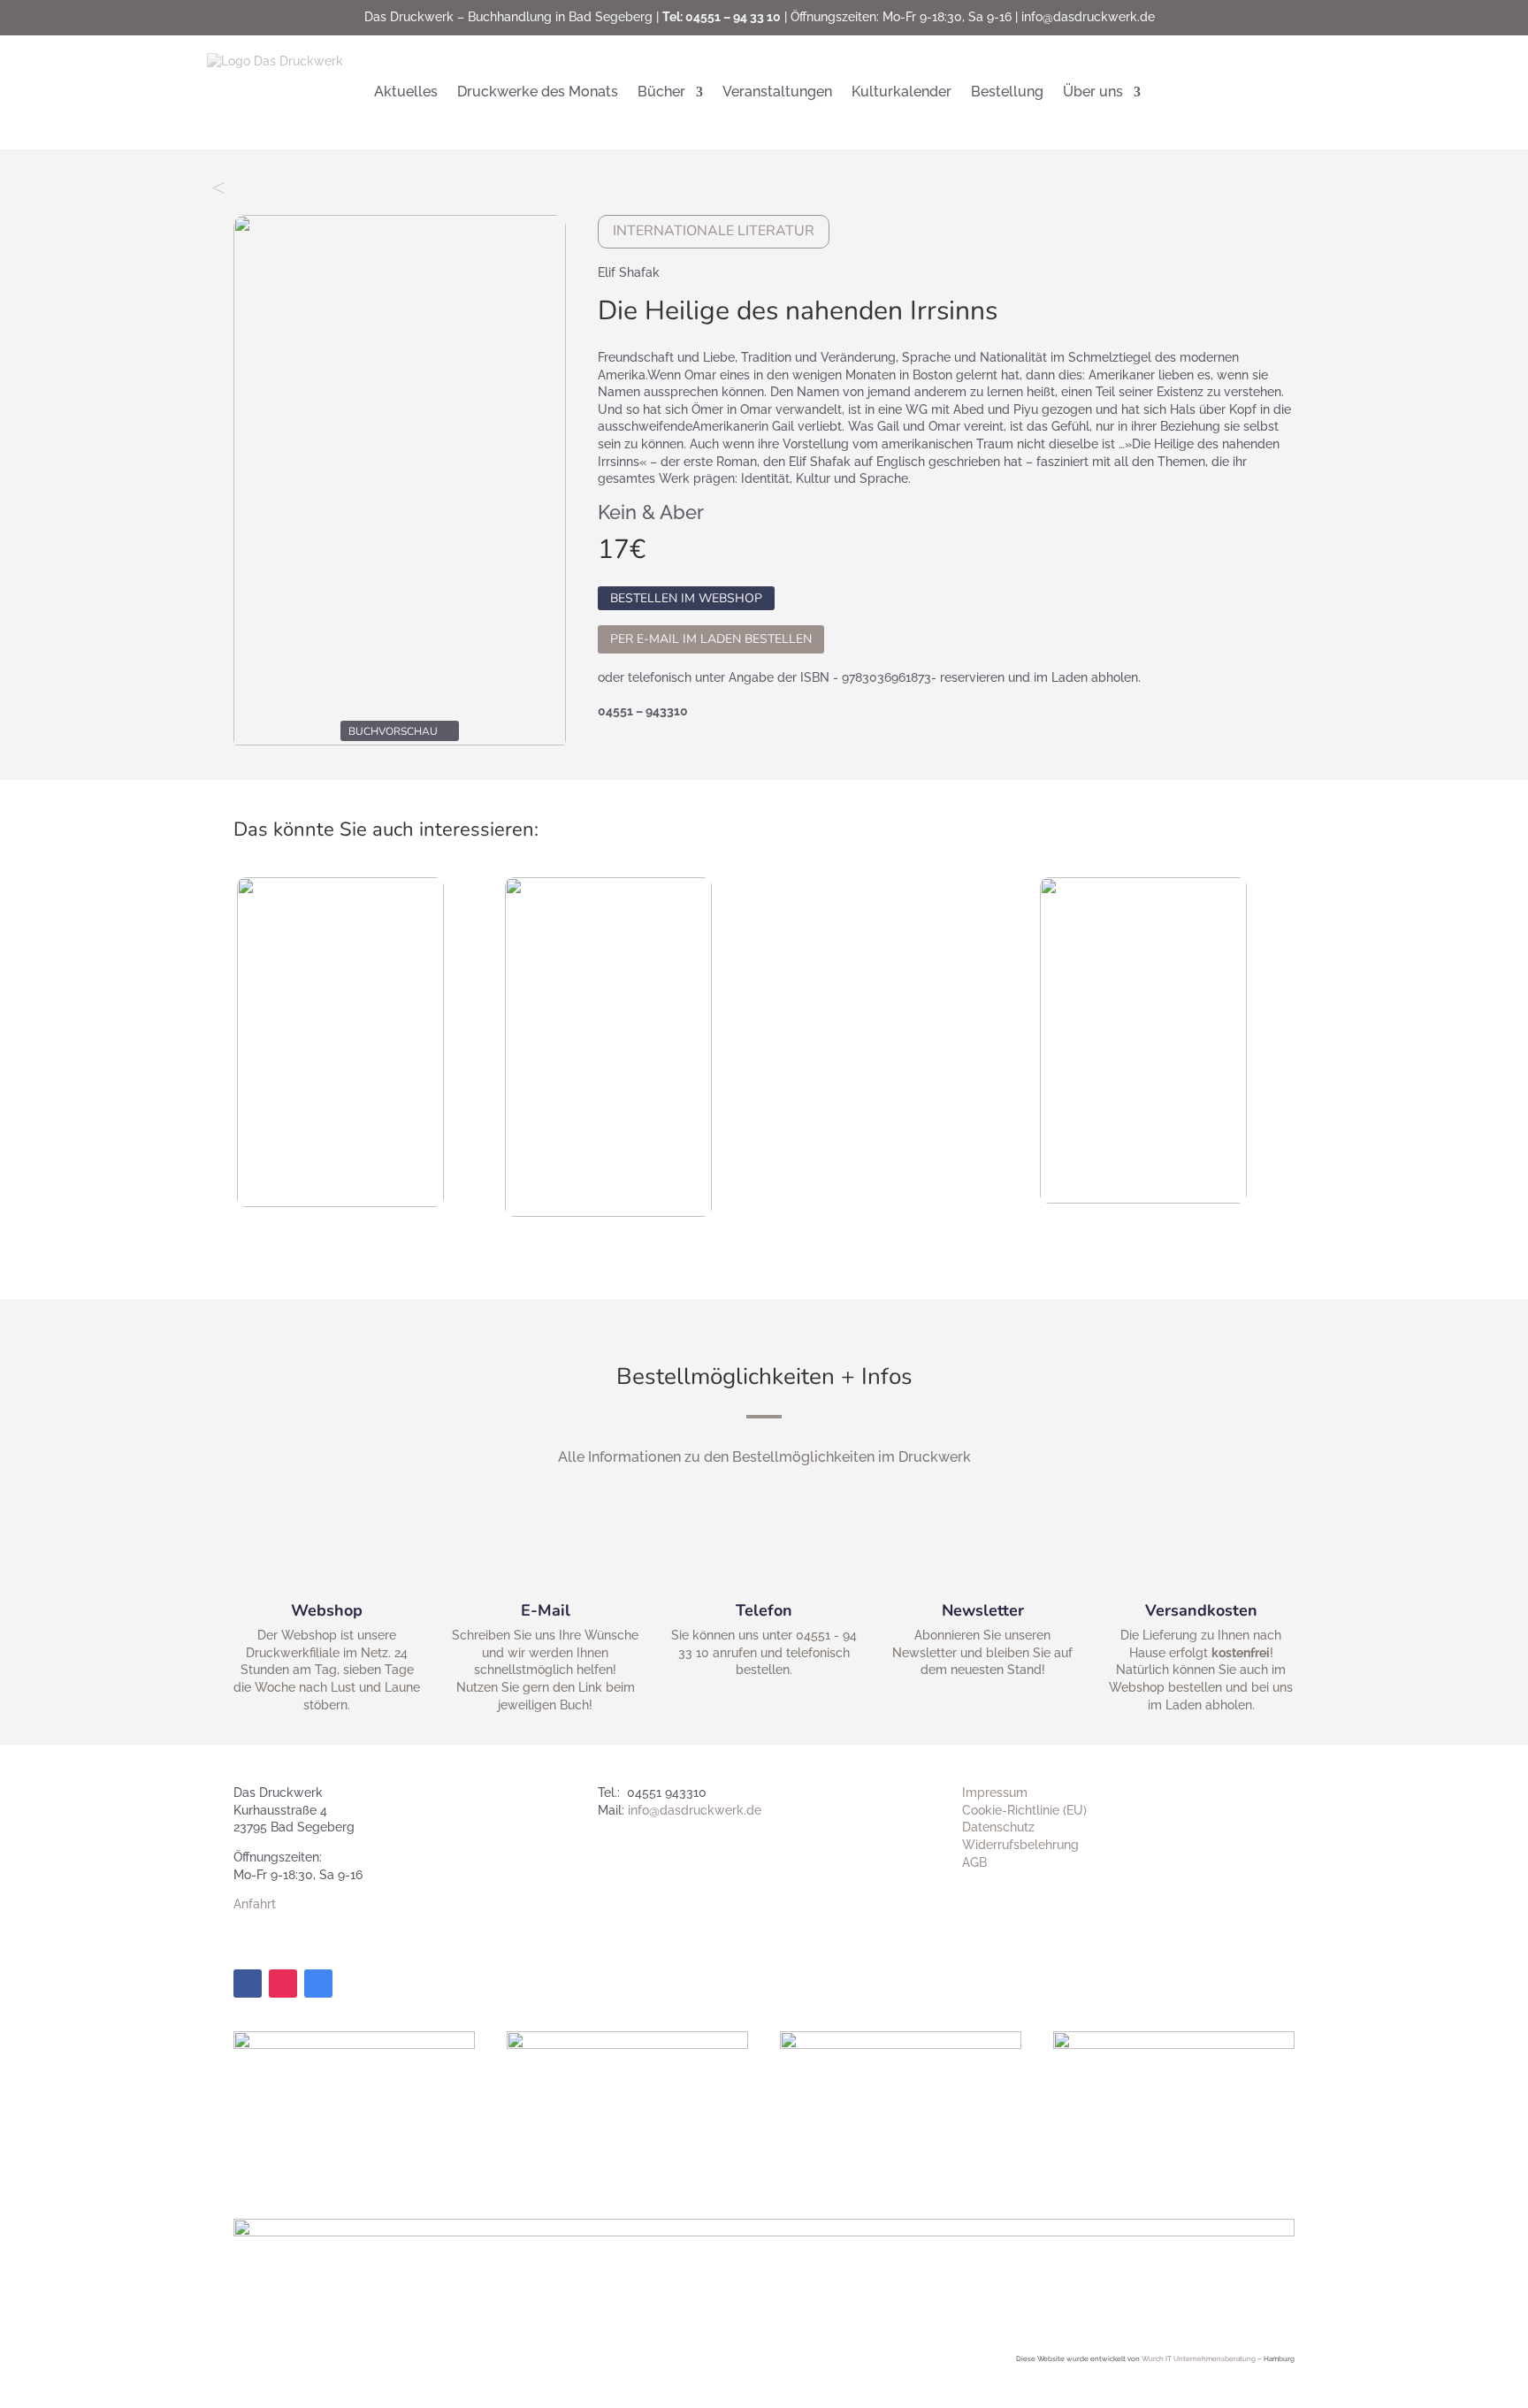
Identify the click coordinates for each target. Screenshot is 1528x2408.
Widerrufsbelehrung (1020, 1845)
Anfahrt (255, 1904)
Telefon (764, 1610)
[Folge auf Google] (318, 1984)
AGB (974, 1862)
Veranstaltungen (777, 92)
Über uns (1093, 92)
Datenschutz (998, 1827)
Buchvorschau (393, 731)
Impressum (995, 1793)
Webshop (327, 1610)
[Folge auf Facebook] (248, 1984)
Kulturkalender (902, 92)
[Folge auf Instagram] (283, 1984)
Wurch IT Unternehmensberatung (1199, 2358)
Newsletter (983, 1610)
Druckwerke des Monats (538, 92)
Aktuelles (406, 92)
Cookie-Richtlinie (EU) (1024, 1810)
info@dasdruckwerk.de (1088, 17)
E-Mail (546, 1610)
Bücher (661, 92)
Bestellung (1007, 92)
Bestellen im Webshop (686, 598)
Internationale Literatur (714, 231)
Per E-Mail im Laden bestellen (711, 639)
